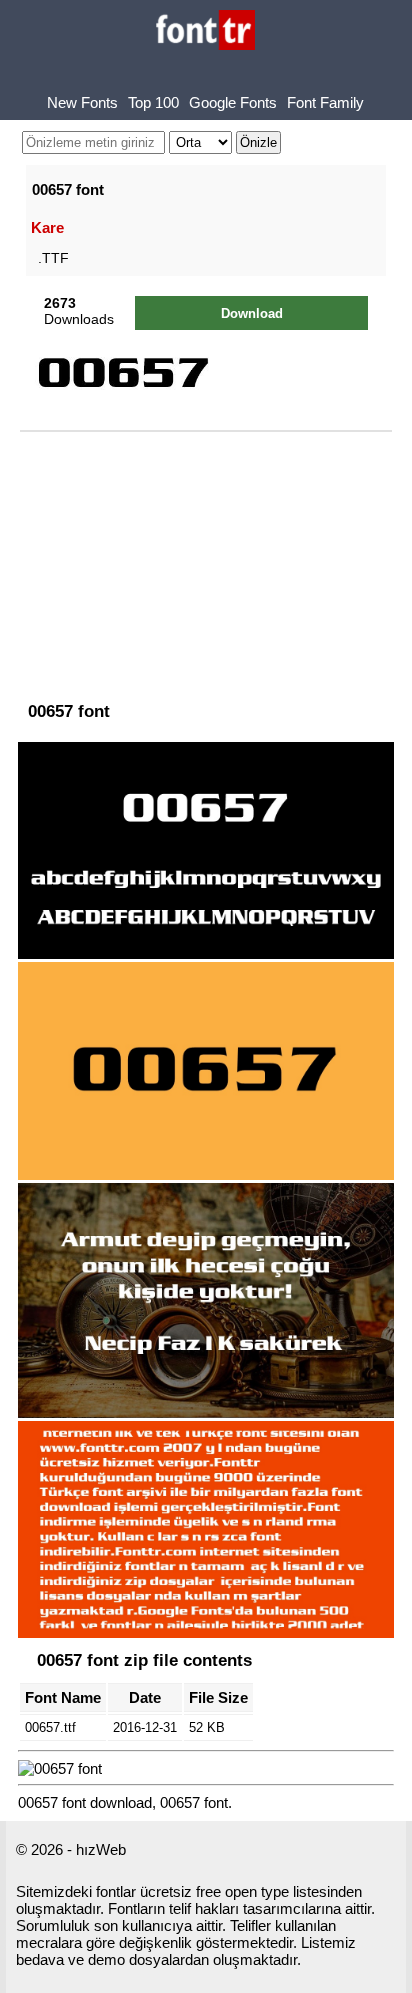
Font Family (325, 102)
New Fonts (82, 102)
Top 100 (153, 102)
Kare (47, 227)
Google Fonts (233, 102)
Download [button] (252, 313)
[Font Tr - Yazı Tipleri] (205, 31)
